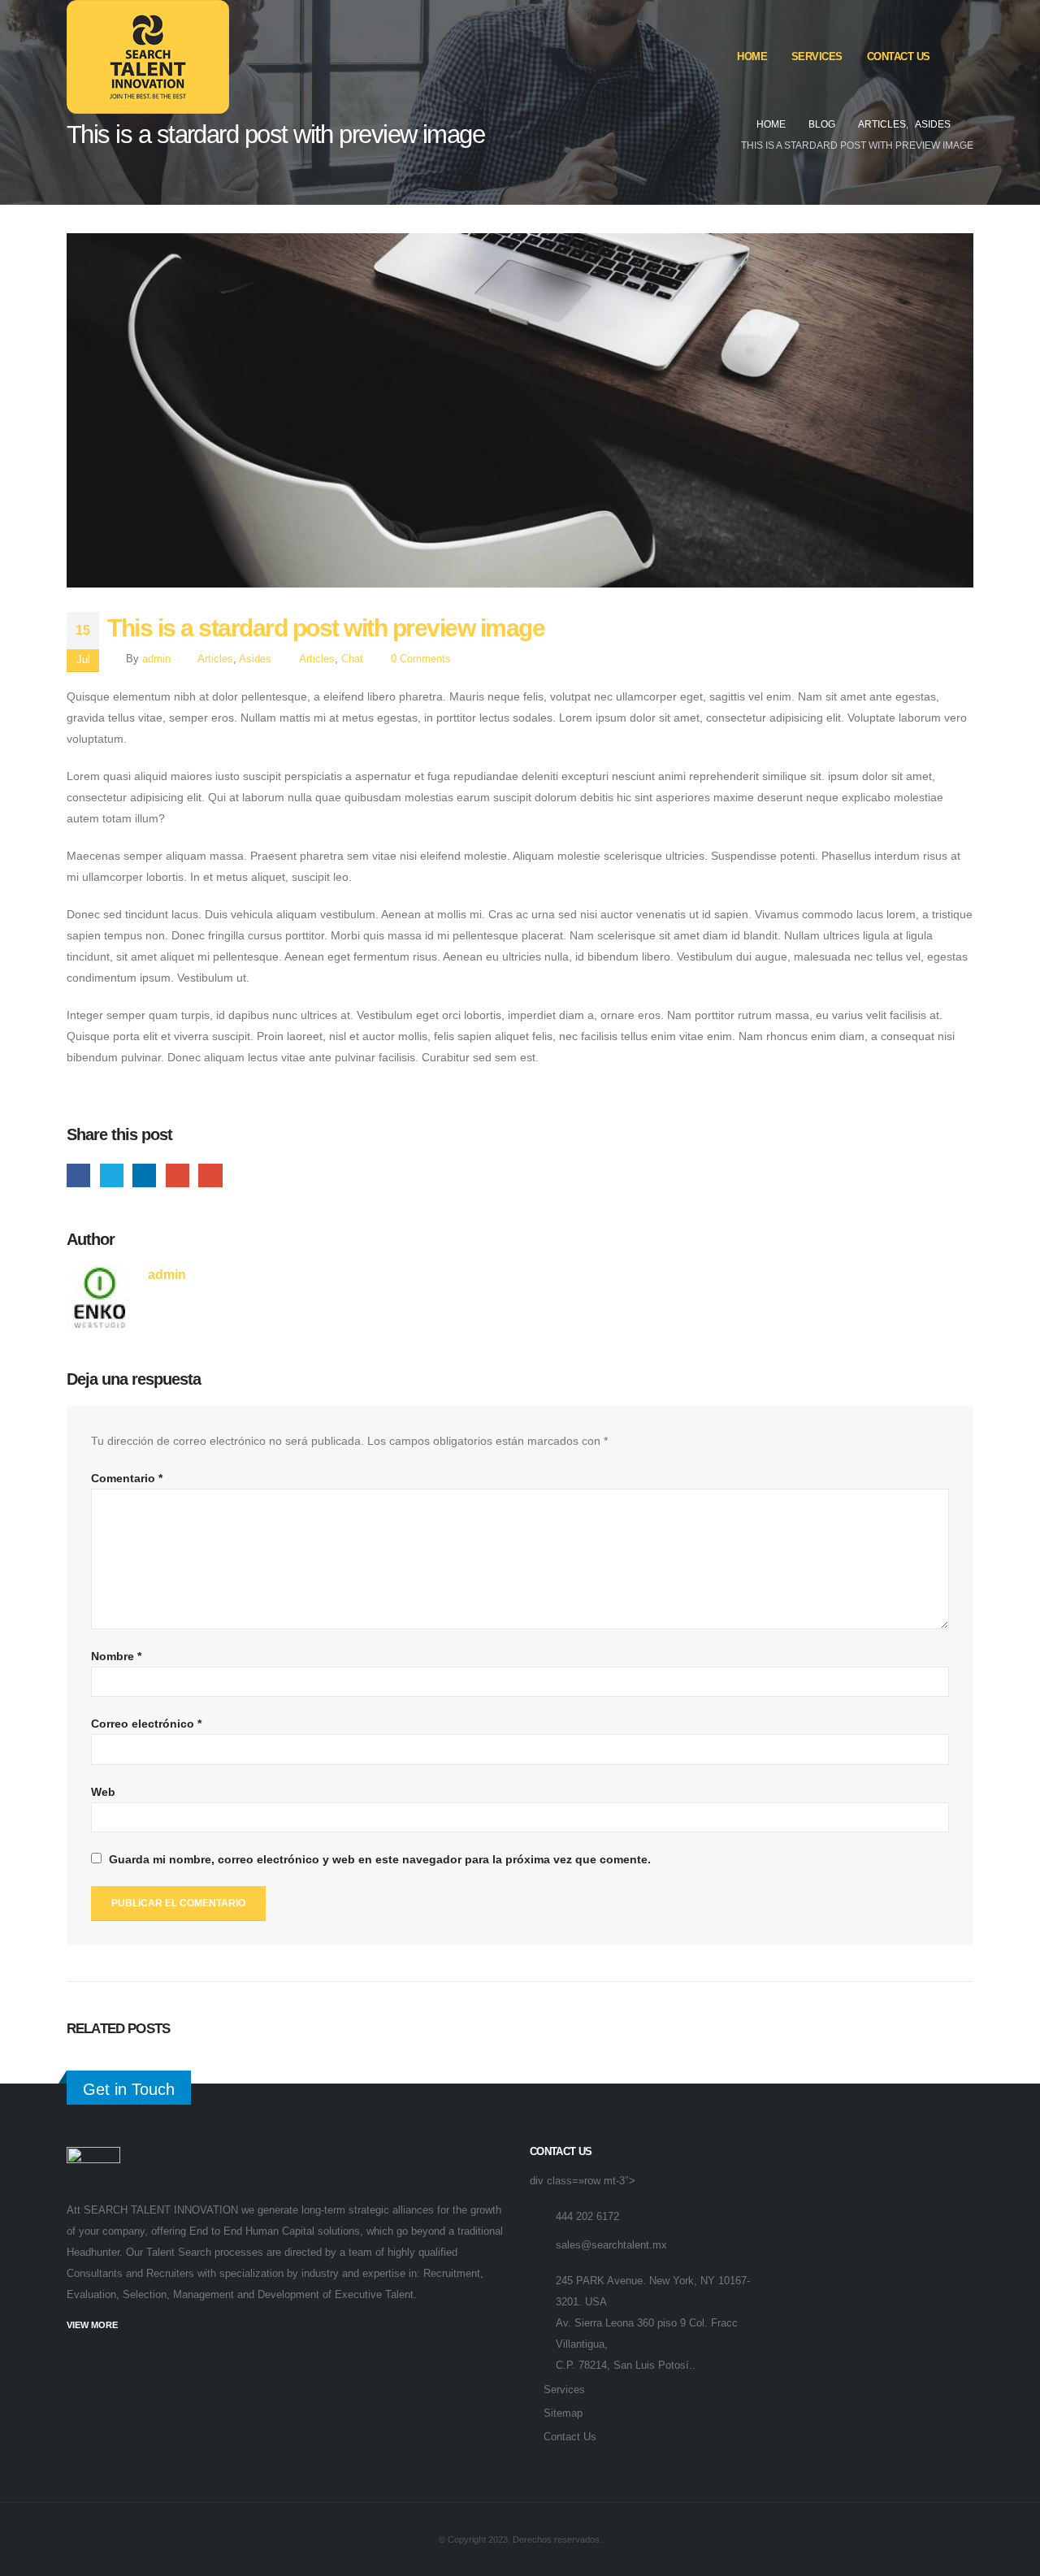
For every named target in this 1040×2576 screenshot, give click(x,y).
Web (103, 1792)
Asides (255, 659)
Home (752, 56)
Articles (215, 659)
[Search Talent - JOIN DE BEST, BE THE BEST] (148, 57)
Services (817, 56)
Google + (178, 1175)
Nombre (116, 1656)
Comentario (127, 1478)
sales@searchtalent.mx (611, 2245)
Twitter (112, 1175)
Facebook (78, 1175)
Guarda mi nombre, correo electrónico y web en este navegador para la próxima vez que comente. (380, 1859)
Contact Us (899, 56)
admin (156, 659)
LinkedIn (144, 1175)
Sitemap (563, 2413)
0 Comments (421, 659)
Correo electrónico (146, 1724)
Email (210, 1175)
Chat (352, 659)
